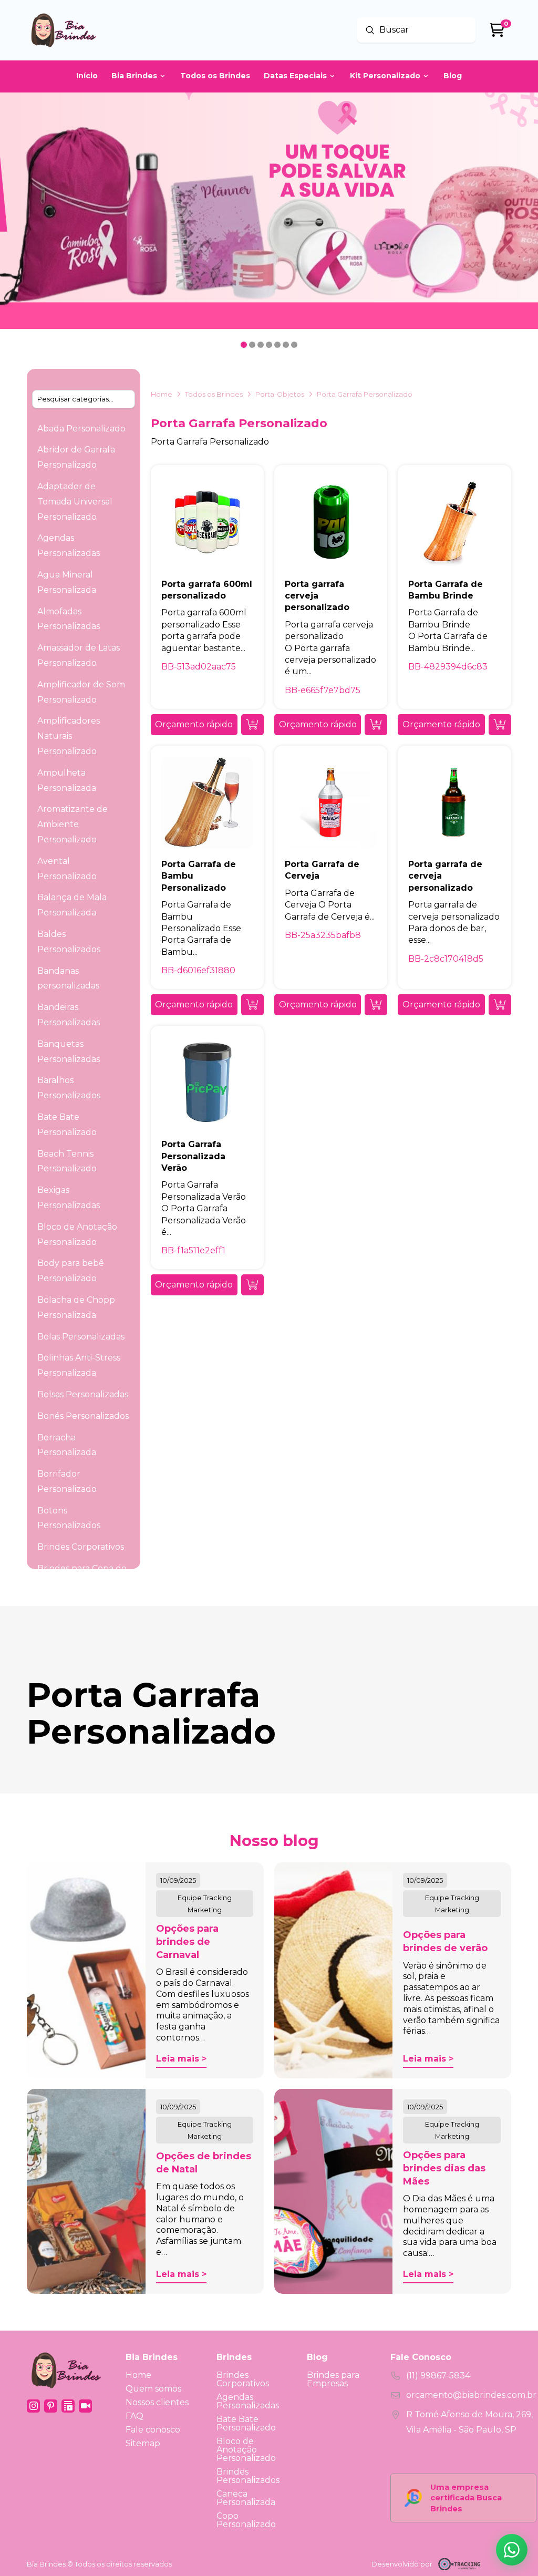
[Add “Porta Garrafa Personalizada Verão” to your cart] (252, 1285)
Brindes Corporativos (81, 1547)
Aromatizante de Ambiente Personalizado (73, 824)
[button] (194, 725)
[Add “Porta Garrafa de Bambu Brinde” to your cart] (500, 725)
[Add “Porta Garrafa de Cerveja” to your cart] (376, 1005)
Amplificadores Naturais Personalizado (69, 736)
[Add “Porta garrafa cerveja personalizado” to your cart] (376, 725)
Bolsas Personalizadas (83, 1394)
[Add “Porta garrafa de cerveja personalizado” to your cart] (500, 1005)
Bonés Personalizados (83, 1416)
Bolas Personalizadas (81, 1337)
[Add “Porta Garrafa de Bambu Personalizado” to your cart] (252, 1005)
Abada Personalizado (81, 429)
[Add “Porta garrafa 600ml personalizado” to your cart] (252, 725)
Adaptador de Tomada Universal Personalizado (75, 502)
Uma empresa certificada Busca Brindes (466, 2498)
